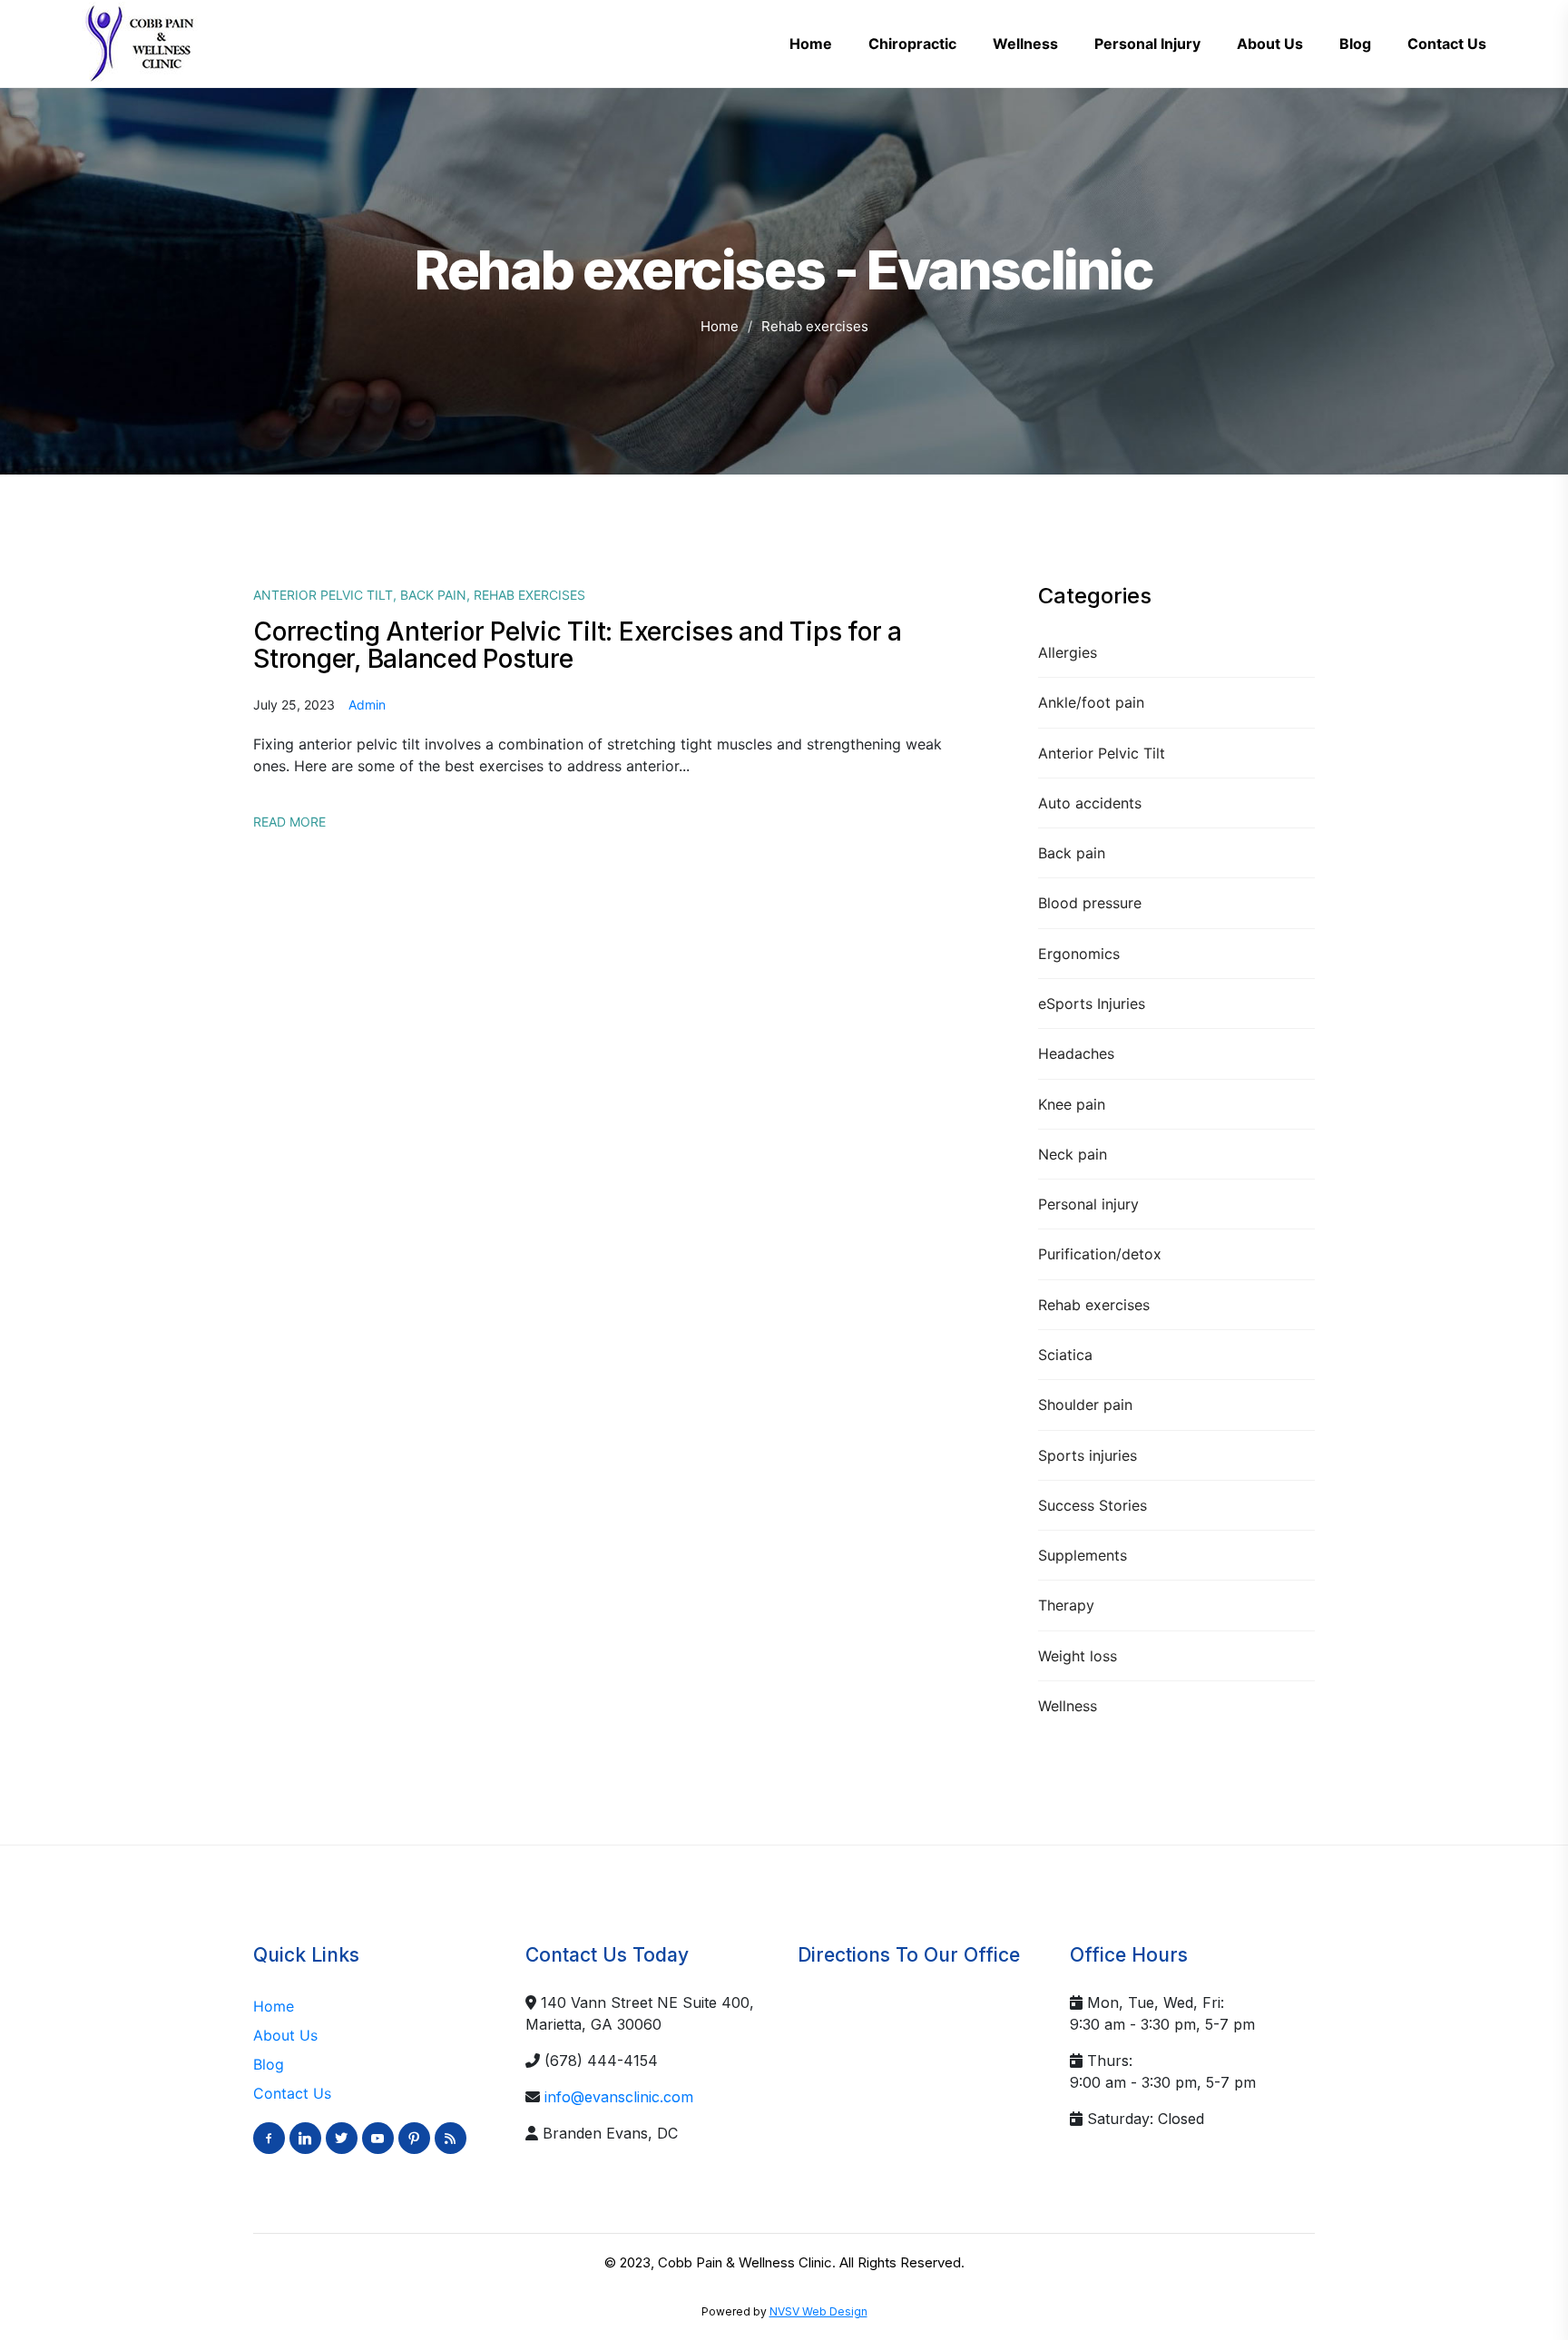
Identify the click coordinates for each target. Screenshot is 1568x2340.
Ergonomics (1079, 954)
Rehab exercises (1094, 1305)
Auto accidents (1090, 803)
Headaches (1076, 1053)
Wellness (1068, 1706)
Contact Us (292, 2093)
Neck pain (1073, 1154)
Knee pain (1072, 1104)
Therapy (1066, 1605)
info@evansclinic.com (619, 2097)
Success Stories (1093, 1505)
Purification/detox (1100, 1254)
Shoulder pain (1085, 1405)
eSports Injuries (1092, 1004)
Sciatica (1065, 1355)
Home (720, 326)
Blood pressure (1090, 903)
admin (367, 705)
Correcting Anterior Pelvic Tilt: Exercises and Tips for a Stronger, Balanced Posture (578, 645)
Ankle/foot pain (1091, 702)
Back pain (1072, 853)
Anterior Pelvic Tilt (1102, 753)
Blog (269, 2064)
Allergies (1068, 652)
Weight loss (1078, 1656)
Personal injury (1088, 1204)
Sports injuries (1088, 1455)
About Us (285, 2035)
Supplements (1083, 1555)
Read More (289, 822)
